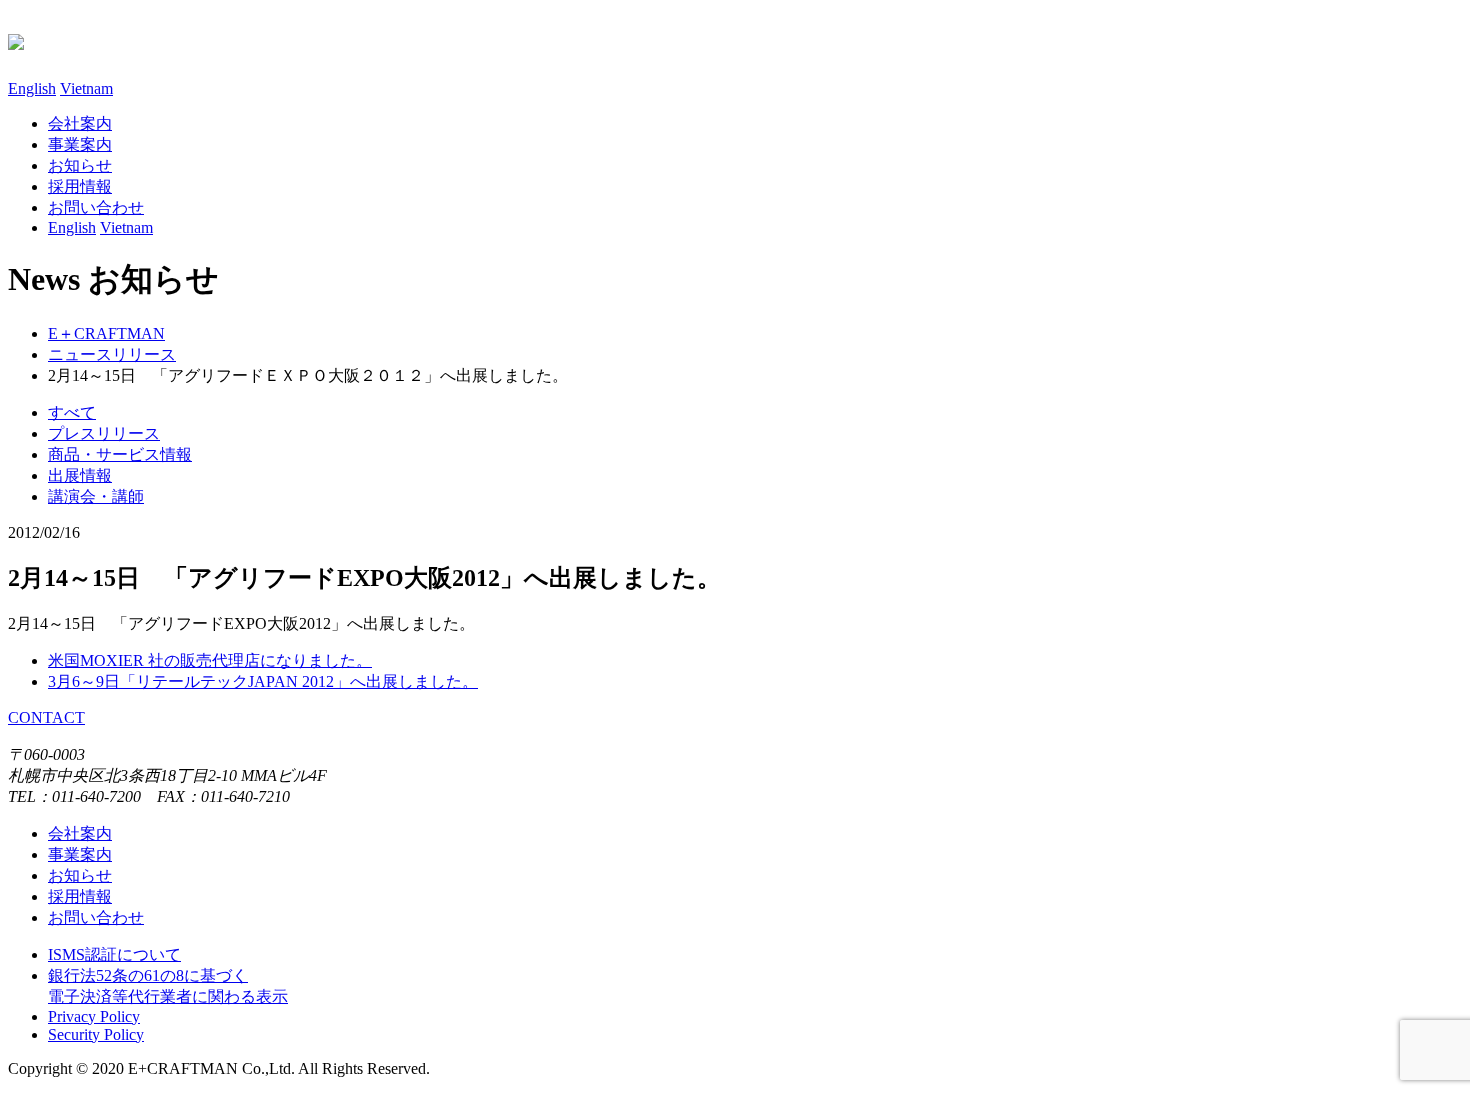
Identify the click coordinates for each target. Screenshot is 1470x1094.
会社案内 (80, 123)
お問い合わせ (96, 917)
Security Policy (96, 1034)
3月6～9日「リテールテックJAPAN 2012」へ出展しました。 (263, 681)
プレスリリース (104, 433)
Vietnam (86, 88)
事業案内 (80, 144)
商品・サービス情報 (120, 454)
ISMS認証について (114, 954)
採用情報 (80, 186)
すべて (72, 412)
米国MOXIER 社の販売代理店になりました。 (210, 660)
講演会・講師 (96, 496)
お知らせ (80, 165)
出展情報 (80, 475)
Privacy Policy (94, 1016)
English (32, 88)
